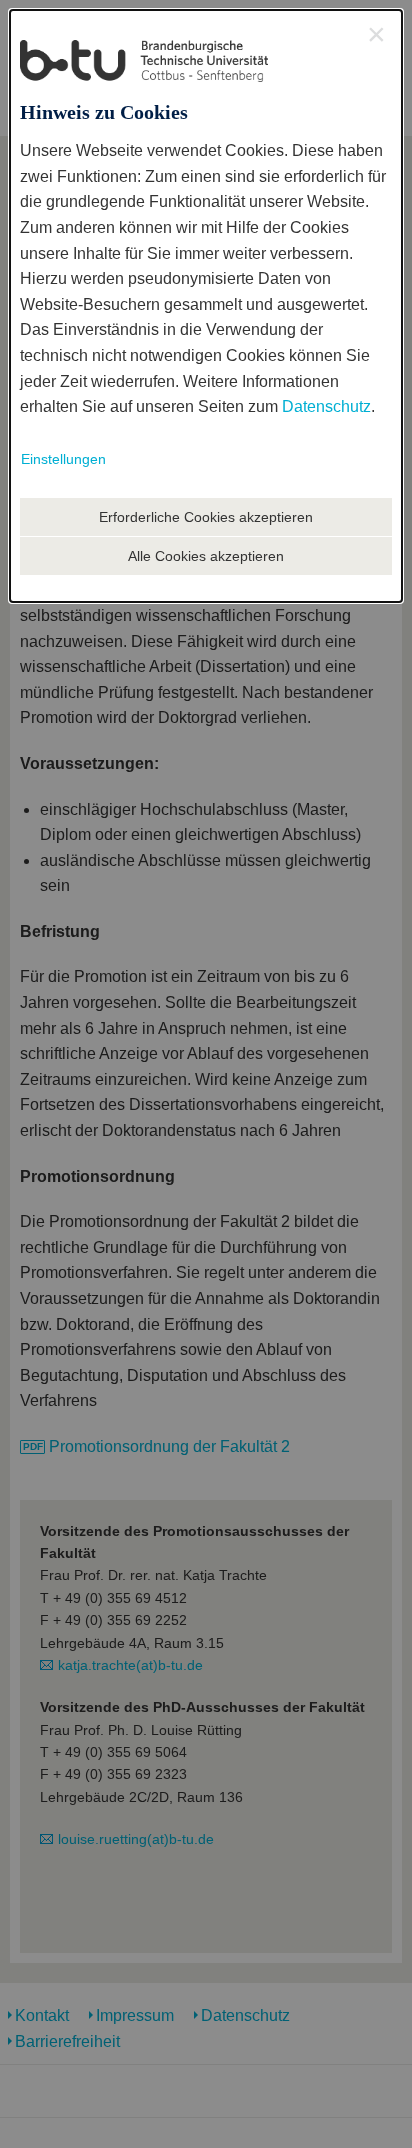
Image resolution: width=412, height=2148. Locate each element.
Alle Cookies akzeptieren (206, 556)
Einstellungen (63, 459)
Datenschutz (326, 406)
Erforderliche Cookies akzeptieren (206, 517)
